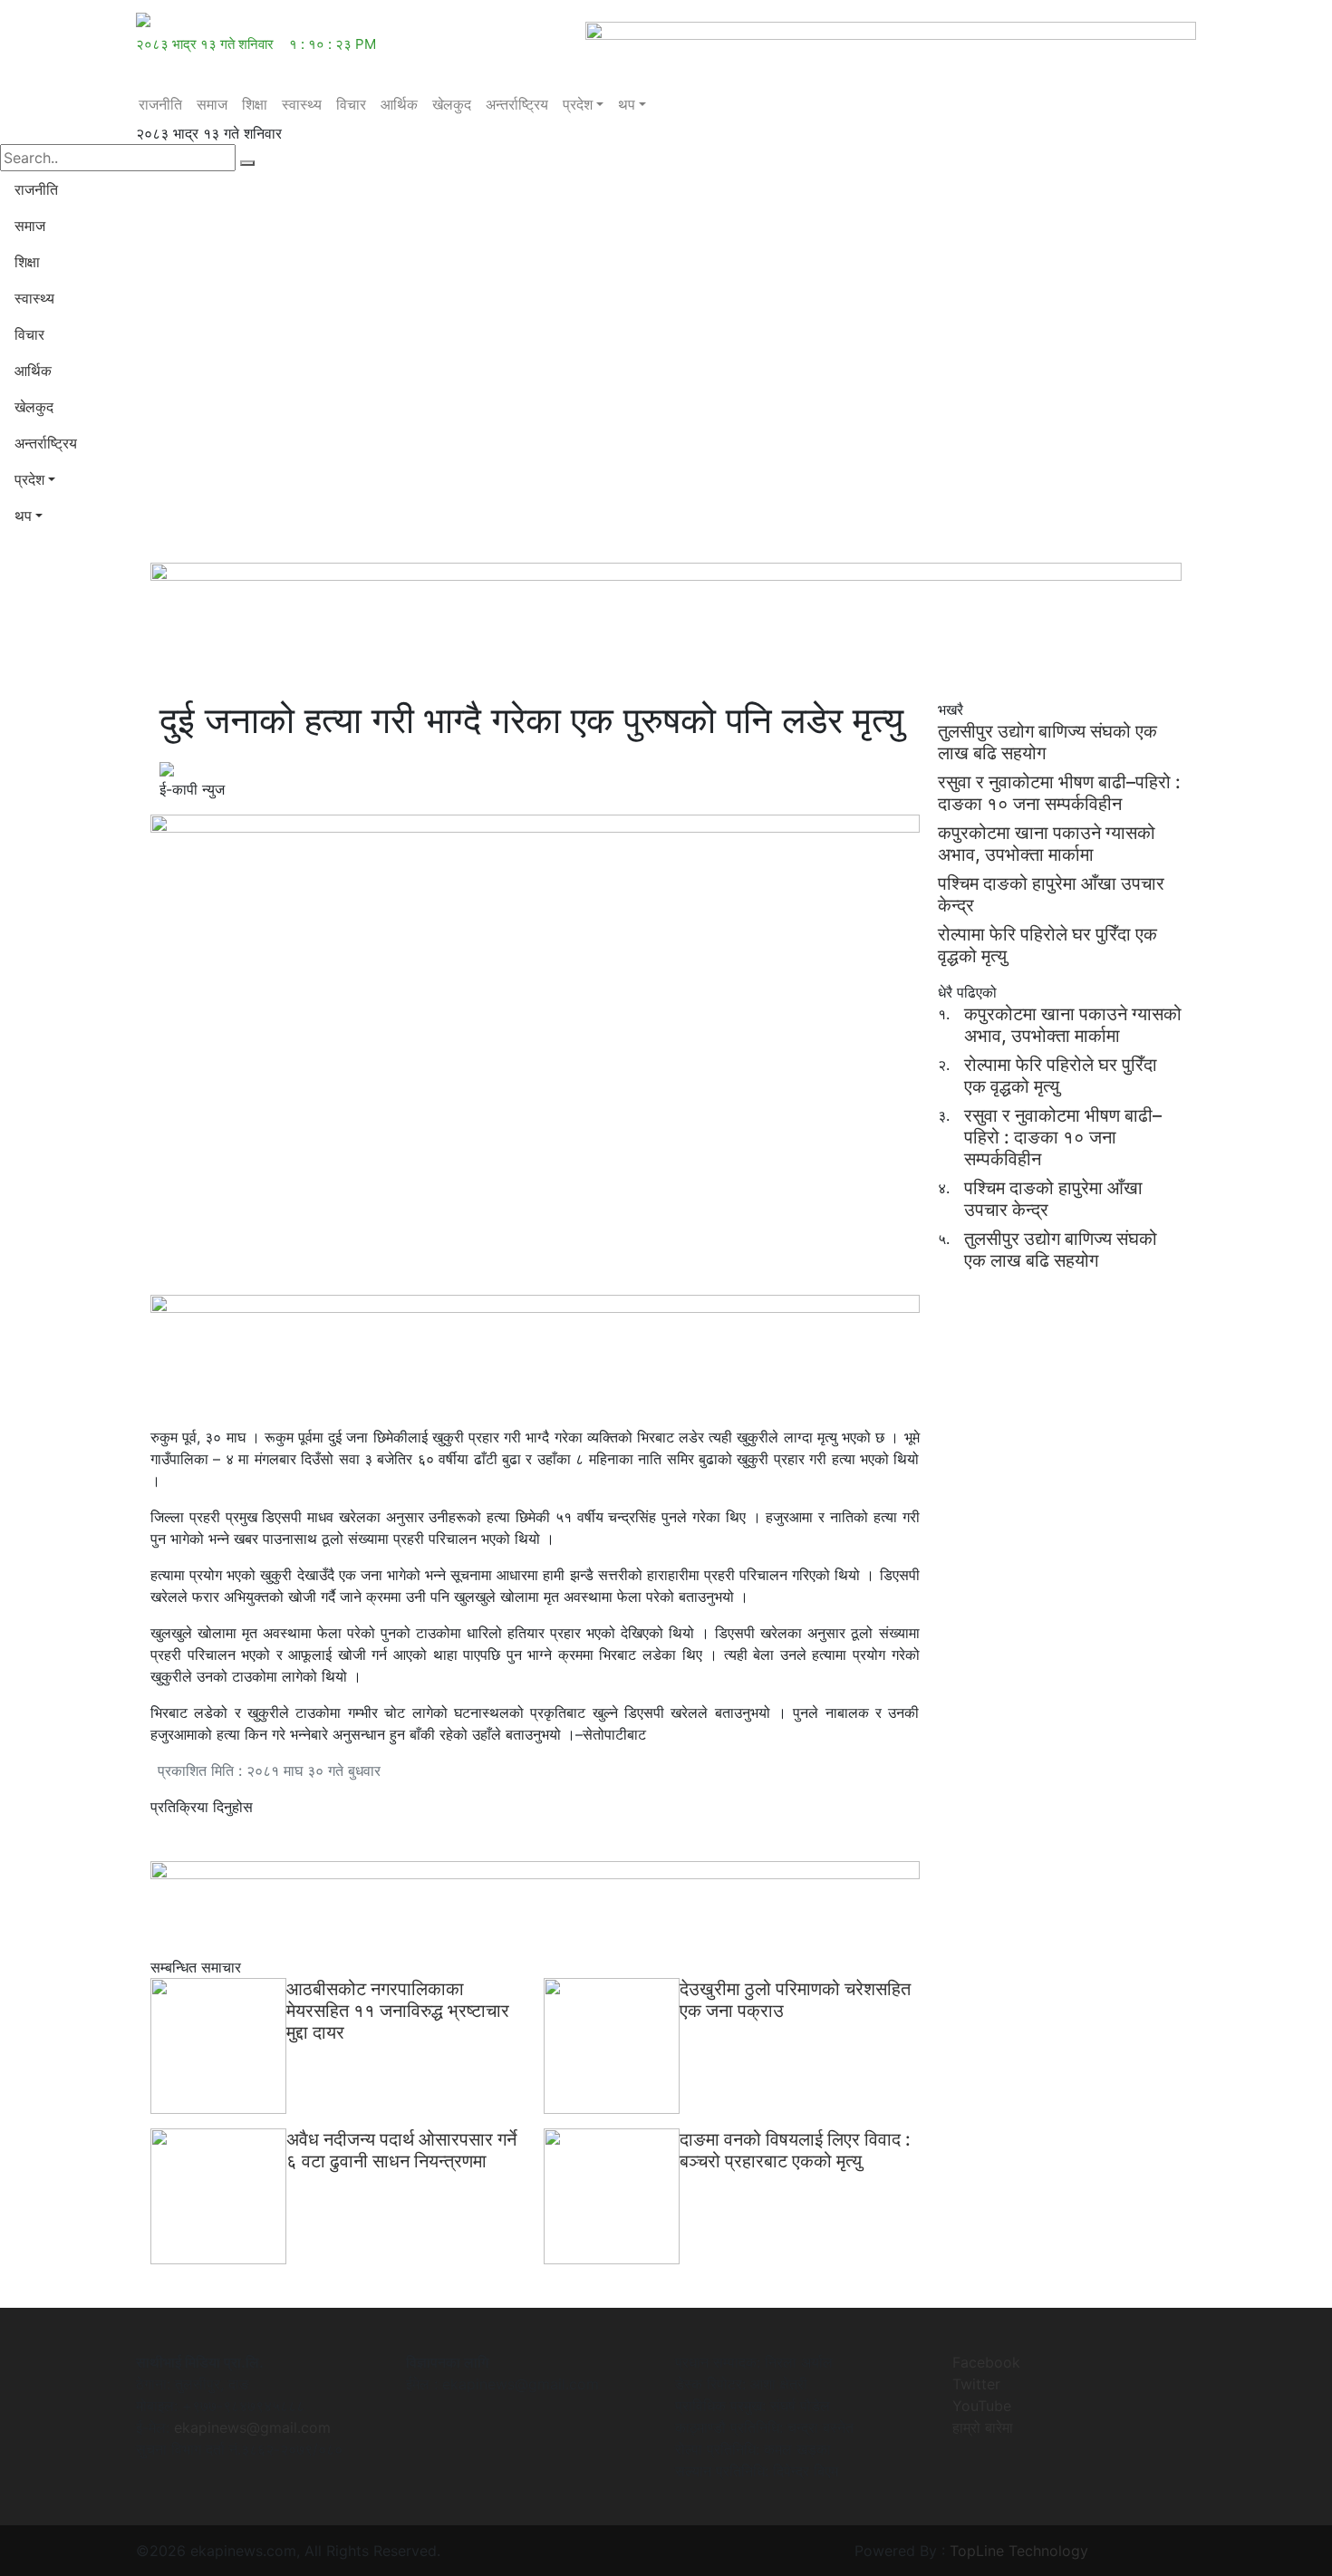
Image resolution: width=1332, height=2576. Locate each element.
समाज (212, 104)
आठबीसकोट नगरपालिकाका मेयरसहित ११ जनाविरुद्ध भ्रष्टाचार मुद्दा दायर (398, 2011)
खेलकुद (452, 104)
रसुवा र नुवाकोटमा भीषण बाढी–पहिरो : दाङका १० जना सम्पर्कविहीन (1059, 793)
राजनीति (160, 104)
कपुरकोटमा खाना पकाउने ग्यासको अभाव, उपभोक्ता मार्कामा (1047, 844)
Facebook (986, 2362)
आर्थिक (399, 104)
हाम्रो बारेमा (983, 2427)
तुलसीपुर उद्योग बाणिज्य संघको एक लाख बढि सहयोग (1061, 1249)
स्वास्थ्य (302, 104)
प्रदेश (578, 104)
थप (627, 104)
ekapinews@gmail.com (252, 2427)
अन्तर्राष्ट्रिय (517, 104)
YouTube (982, 2406)
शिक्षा (255, 104)
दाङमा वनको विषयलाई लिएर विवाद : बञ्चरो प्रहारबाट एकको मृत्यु (795, 2150)
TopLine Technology (1019, 2551)
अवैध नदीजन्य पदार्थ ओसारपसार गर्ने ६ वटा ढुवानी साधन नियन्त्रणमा (401, 2150)
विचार (351, 104)
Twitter (976, 2384)
